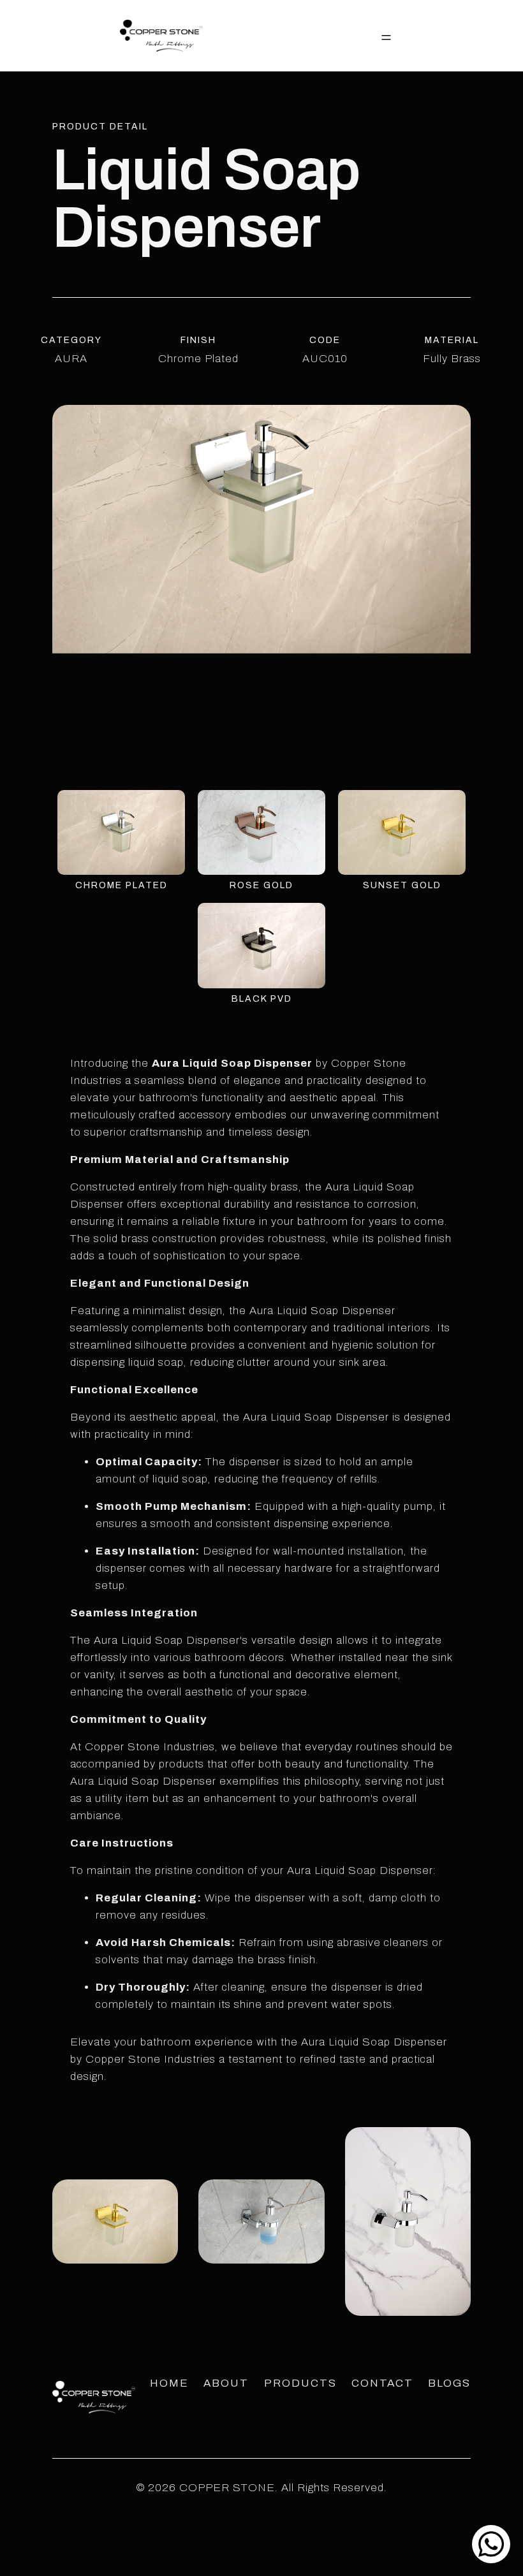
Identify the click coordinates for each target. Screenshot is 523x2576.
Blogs (449, 2383)
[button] (386, 36)
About (226, 2383)
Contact (382, 2383)
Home (169, 2383)
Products (300, 2383)
